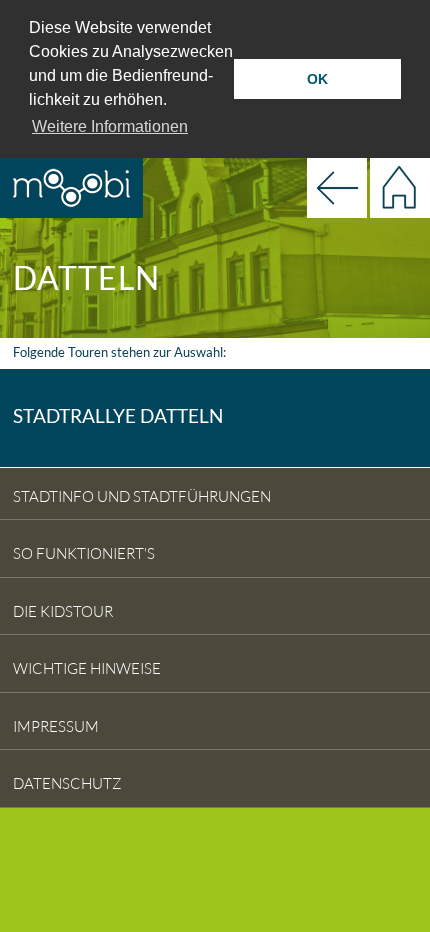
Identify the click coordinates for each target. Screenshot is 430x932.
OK (317, 79)
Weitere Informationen (110, 126)
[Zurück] (337, 185)
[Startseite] (400, 185)
